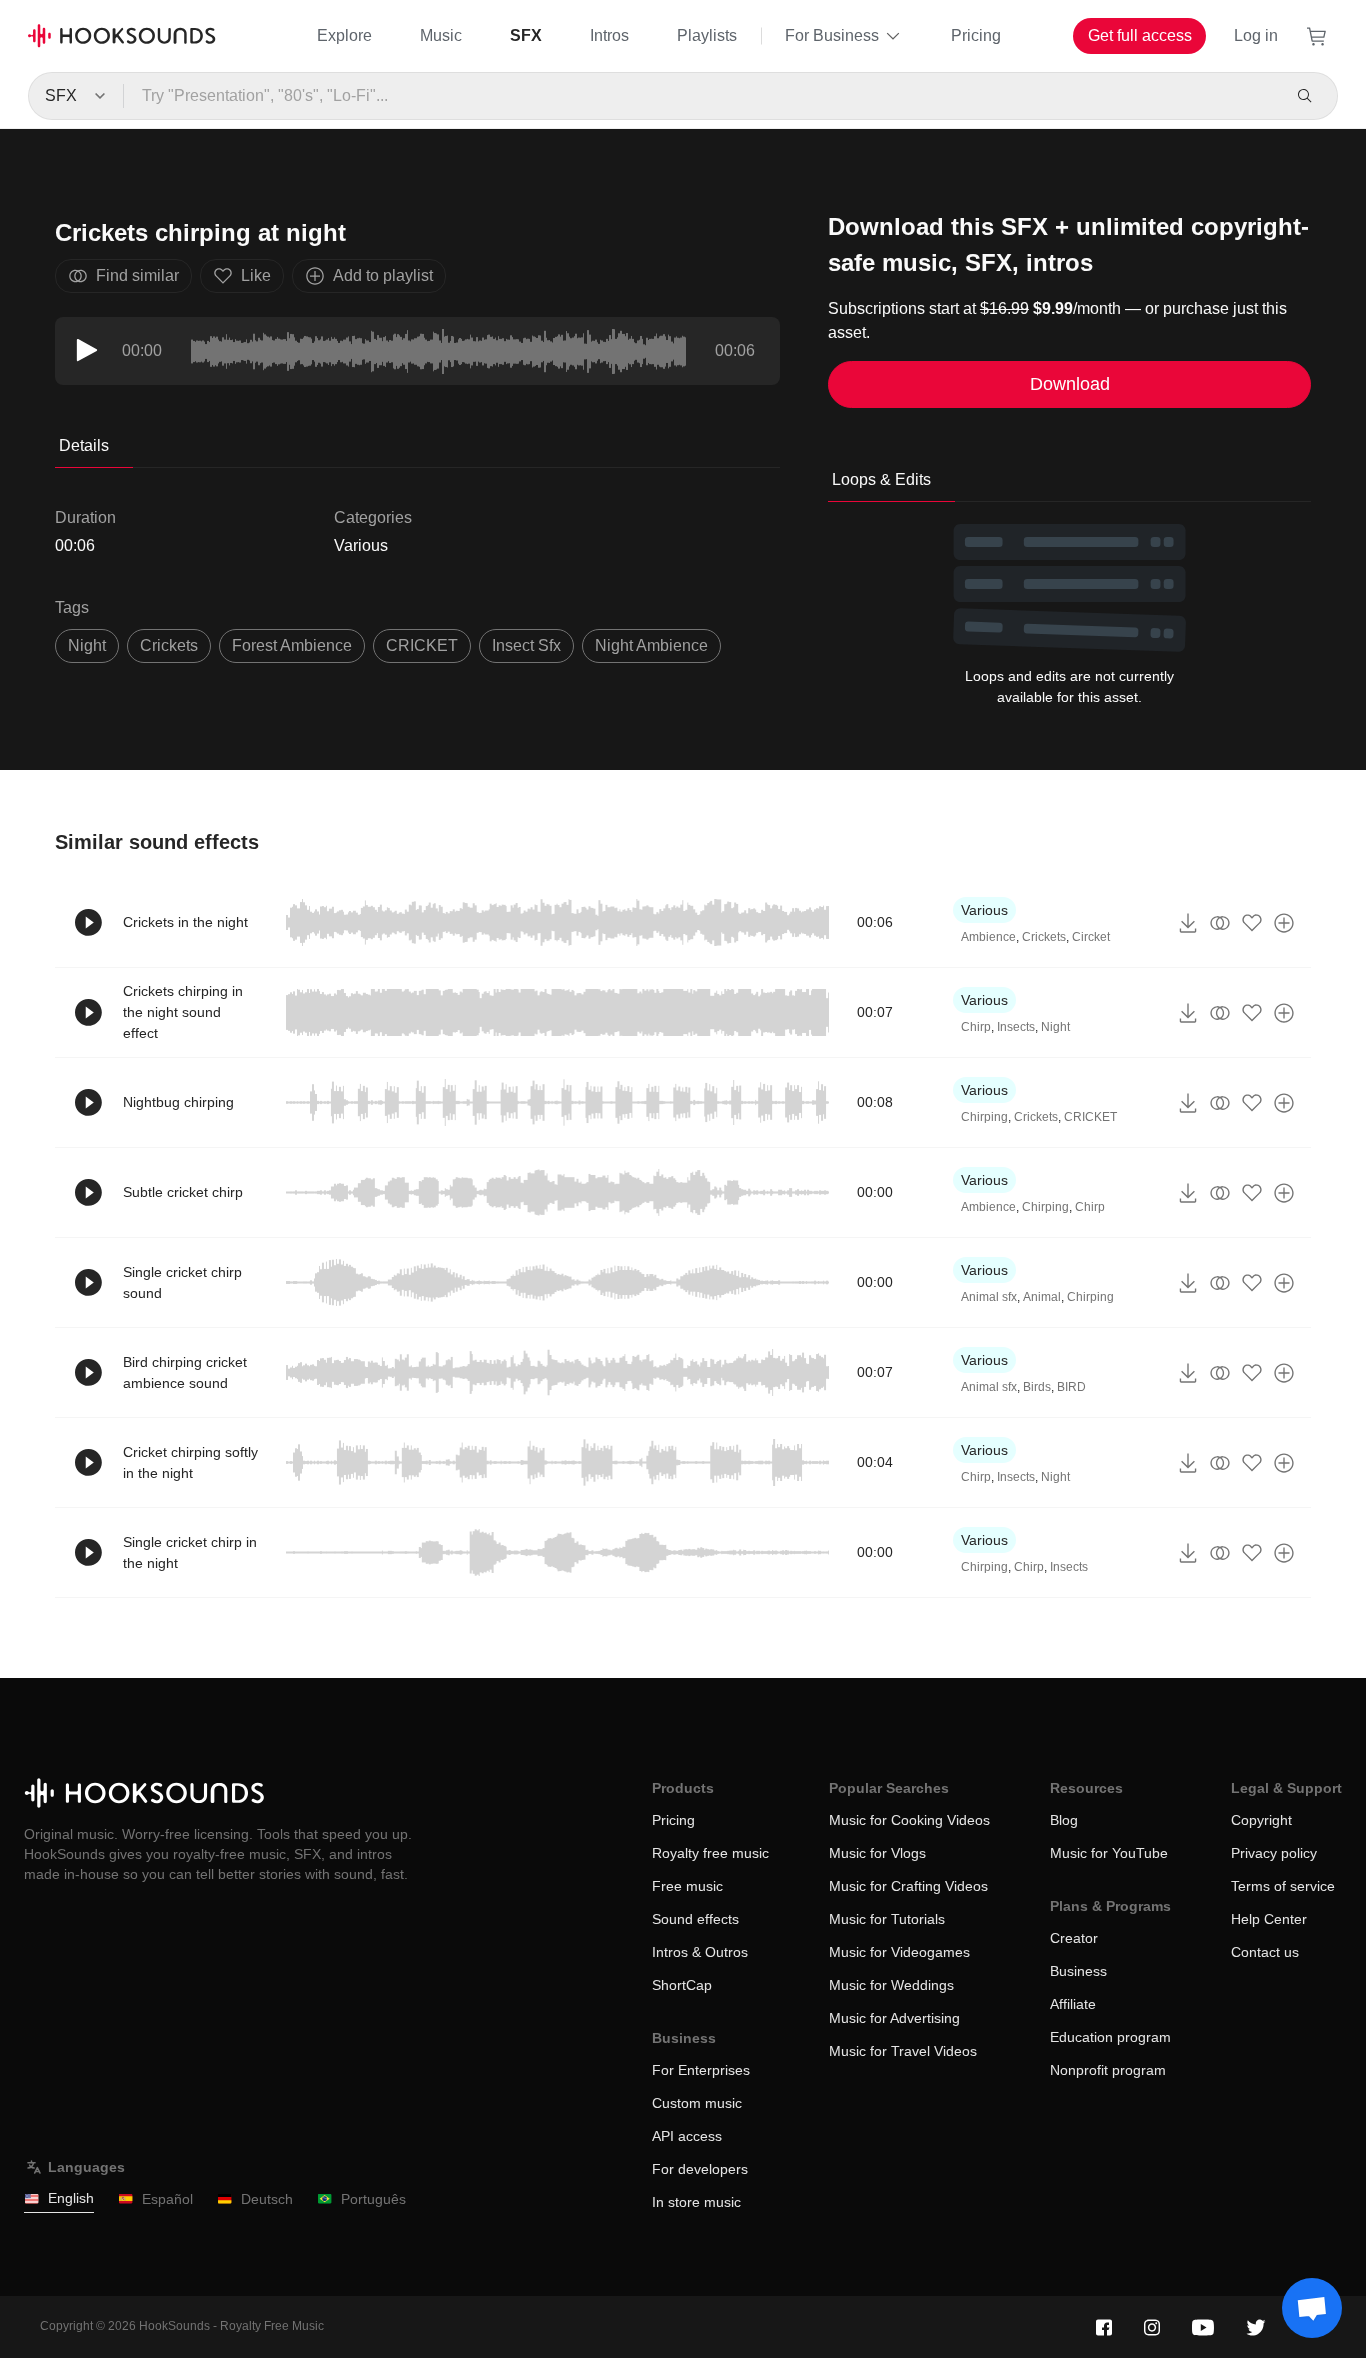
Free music (687, 1886)
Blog (1064, 1820)
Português (373, 2199)
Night (87, 645)
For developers (700, 2169)
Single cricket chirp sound (182, 1282)
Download (1070, 384)
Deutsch (267, 2199)
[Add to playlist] (1284, 923)
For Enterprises (701, 2070)
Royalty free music (710, 1853)
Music (441, 35)
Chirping (984, 1117)
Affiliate (1073, 2004)
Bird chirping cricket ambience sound (185, 1372)
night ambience (651, 645)
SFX (526, 35)
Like (256, 275)
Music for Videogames (899, 1952)
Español (167, 2199)
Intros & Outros (700, 1952)
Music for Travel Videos (903, 2051)
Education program (1110, 2037)
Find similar (137, 275)
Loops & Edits (881, 479)
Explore (344, 35)
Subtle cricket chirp (183, 1192)
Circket (1091, 937)
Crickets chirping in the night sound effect (183, 1012)
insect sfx (526, 645)
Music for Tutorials (887, 1919)
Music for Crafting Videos (908, 1886)
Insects (1016, 1027)
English (71, 2198)
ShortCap (682, 1985)
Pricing (976, 35)
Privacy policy (1274, 1853)
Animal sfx (989, 1297)
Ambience (988, 937)
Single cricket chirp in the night (190, 1552)
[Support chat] (1312, 2308)
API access (687, 2136)
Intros (609, 35)
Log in (1256, 35)
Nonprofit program (1108, 2070)
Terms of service (1283, 1886)
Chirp (976, 1027)
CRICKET (422, 645)
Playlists (707, 35)
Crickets (169, 645)
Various (361, 545)
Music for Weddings (891, 1985)
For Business (832, 35)
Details (84, 445)
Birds (1037, 1387)
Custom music (697, 2103)
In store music (696, 2202)
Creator (1074, 1938)
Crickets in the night (185, 922)
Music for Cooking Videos (909, 1820)
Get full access (1140, 35)
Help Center (1269, 1919)
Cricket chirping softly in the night (190, 1462)
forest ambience (292, 645)
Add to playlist (383, 275)
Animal (1042, 1297)
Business (1078, 1971)
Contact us (1265, 1952)
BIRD (1071, 1387)
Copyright (1261, 1820)
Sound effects (695, 1919)
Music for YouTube (1109, 1853)
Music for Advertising (894, 2018)
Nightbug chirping (178, 1102)
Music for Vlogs (877, 1853)
